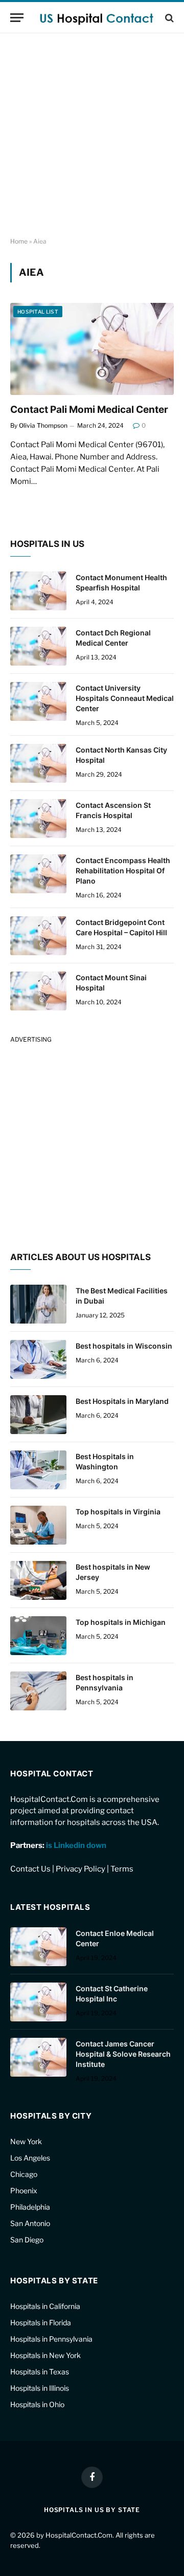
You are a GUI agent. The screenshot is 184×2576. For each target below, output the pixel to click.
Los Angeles (30, 2158)
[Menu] (17, 18)
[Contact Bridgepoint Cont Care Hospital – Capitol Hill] (38, 936)
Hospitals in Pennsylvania (51, 2339)
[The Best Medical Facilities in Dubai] (38, 1304)
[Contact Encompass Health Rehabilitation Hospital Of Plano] (38, 874)
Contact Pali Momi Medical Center (89, 410)
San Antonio (30, 2223)
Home (19, 241)
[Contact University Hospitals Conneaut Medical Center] (38, 701)
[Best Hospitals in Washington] (38, 1470)
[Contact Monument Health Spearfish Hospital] (38, 591)
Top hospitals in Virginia (118, 1512)
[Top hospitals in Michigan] (38, 1636)
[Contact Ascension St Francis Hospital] (38, 819)
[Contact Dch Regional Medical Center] (38, 646)
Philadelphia (30, 2207)
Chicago (24, 2174)
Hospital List (38, 312)
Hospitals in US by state (92, 2510)
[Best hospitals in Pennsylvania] (38, 1691)
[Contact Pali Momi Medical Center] (92, 349)
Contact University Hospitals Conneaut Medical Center (125, 698)
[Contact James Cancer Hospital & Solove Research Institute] (38, 2057)
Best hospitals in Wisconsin (124, 1346)
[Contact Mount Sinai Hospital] (38, 991)
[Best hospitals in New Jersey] (38, 1580)
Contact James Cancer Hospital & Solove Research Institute (123, 2054)
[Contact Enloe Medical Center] (38, 1947)
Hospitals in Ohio (37, 2404)
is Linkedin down (76, 1845)
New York (26, 2141)
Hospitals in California (45, 2306)
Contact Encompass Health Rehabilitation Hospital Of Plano (123, 871)
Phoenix (24, 2190)
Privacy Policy (80, 1869)
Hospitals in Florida (41, 2322)
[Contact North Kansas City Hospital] (38, 763)
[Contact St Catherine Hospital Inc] (38, 2002)
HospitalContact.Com (79, 2535)
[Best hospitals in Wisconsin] (38, 1359)
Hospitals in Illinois (40, 2388)
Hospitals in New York (45, 2355)
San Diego (27, 2240)
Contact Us (30, 1869)
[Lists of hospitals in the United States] (97, 18)
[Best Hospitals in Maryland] (38, 1415)
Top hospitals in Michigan (121, 1622)
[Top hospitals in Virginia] (38, 1525)
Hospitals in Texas (40, 2372)
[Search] (168, 18)
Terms (122, 1869)
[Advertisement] (92, 136)
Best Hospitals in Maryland (122, 1401)
